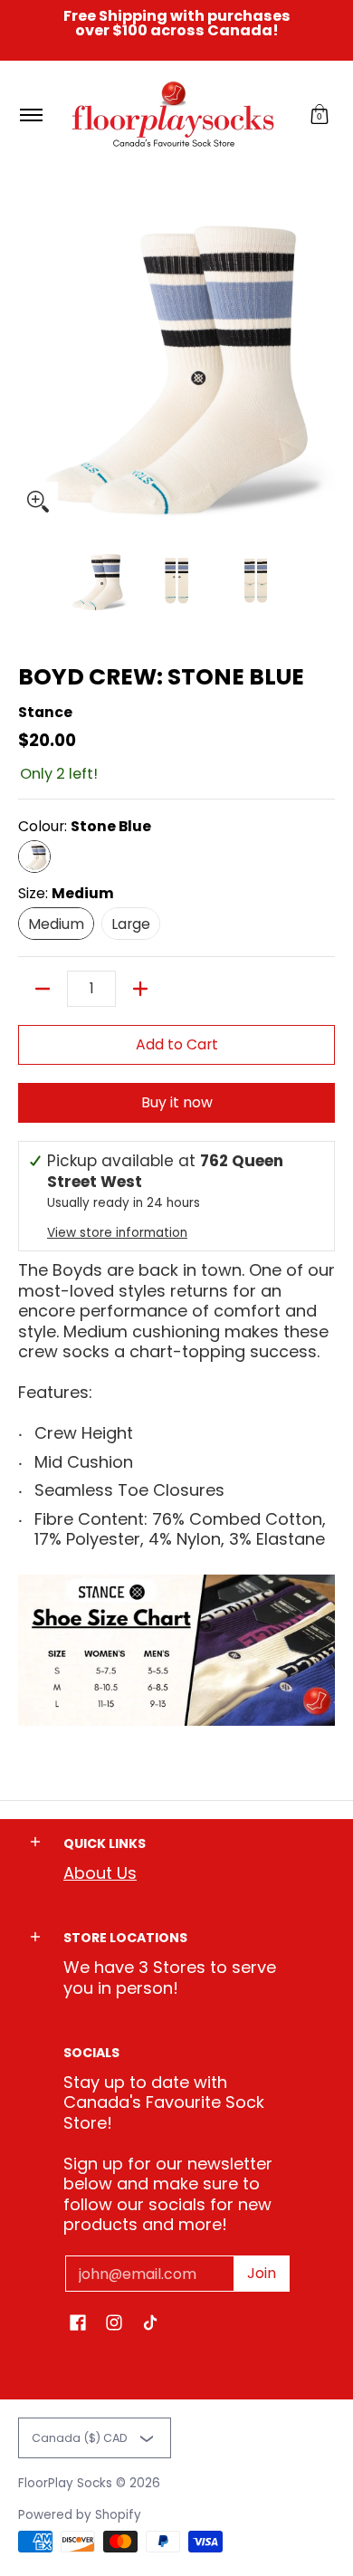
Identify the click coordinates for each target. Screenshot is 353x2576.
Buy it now (177, 1102)
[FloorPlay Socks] (174, 115)
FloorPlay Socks (65, 2483)
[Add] (140, 989)
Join (262, 2273)
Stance (45, 712)
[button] (320, 115)
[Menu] (30, 115)
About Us (100, 1873)
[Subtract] (43, 989)
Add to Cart (177, 1044)
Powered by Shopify (80, 2515)
